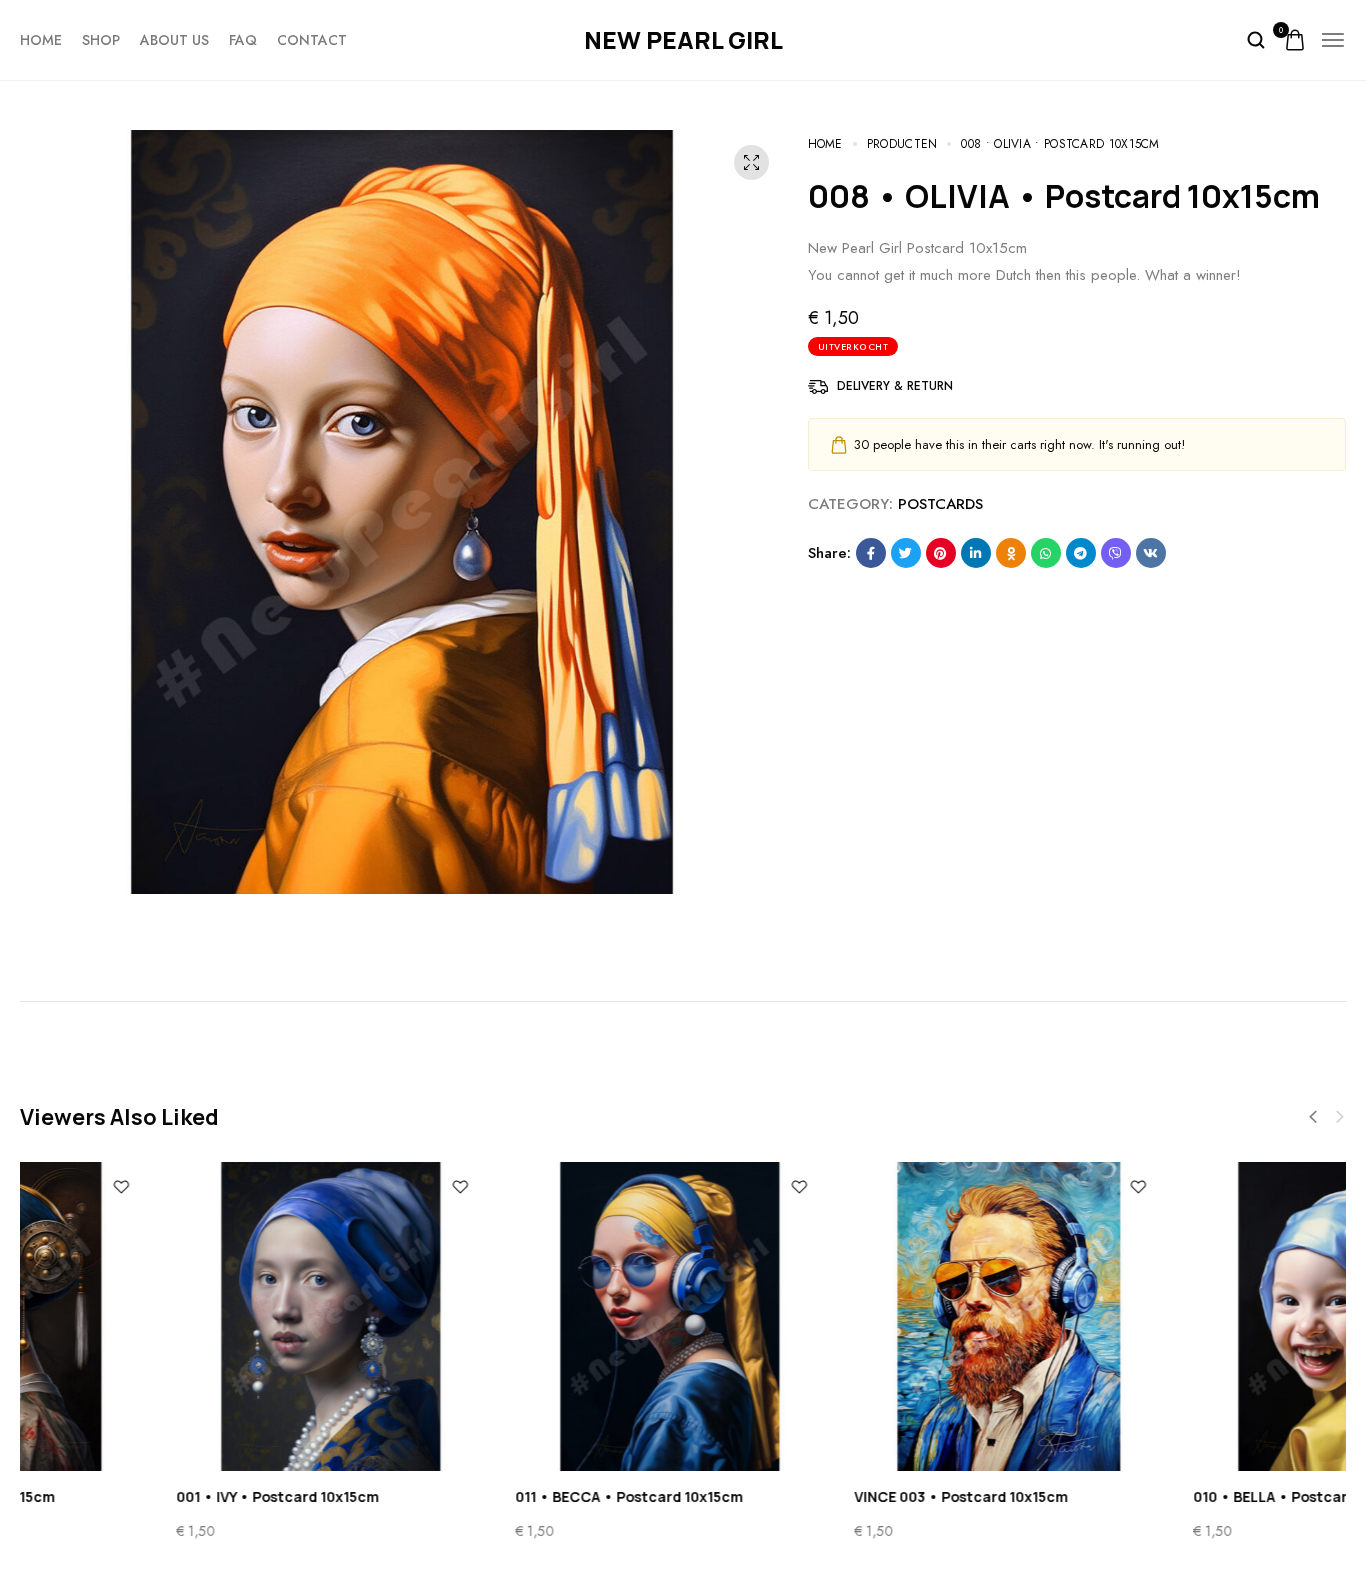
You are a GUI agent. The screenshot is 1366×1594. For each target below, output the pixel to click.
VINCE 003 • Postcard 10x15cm (805, 1496)
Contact (312, 40)
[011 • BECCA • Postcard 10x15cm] (513, 1316)
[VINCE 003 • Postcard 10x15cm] (852, 1316)
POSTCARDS (940, 504)
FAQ (243, 40)
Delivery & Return (895, 386)
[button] (1313, 1117)
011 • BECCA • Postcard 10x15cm (473, 1496)
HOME (41, 40)
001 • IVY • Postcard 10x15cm (121, 1496)
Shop (101, 40)
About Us (174, 40)
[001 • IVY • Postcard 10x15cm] (174, 1316)
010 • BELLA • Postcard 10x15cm (1149, 1496)
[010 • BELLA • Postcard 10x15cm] (1191, 1316)
